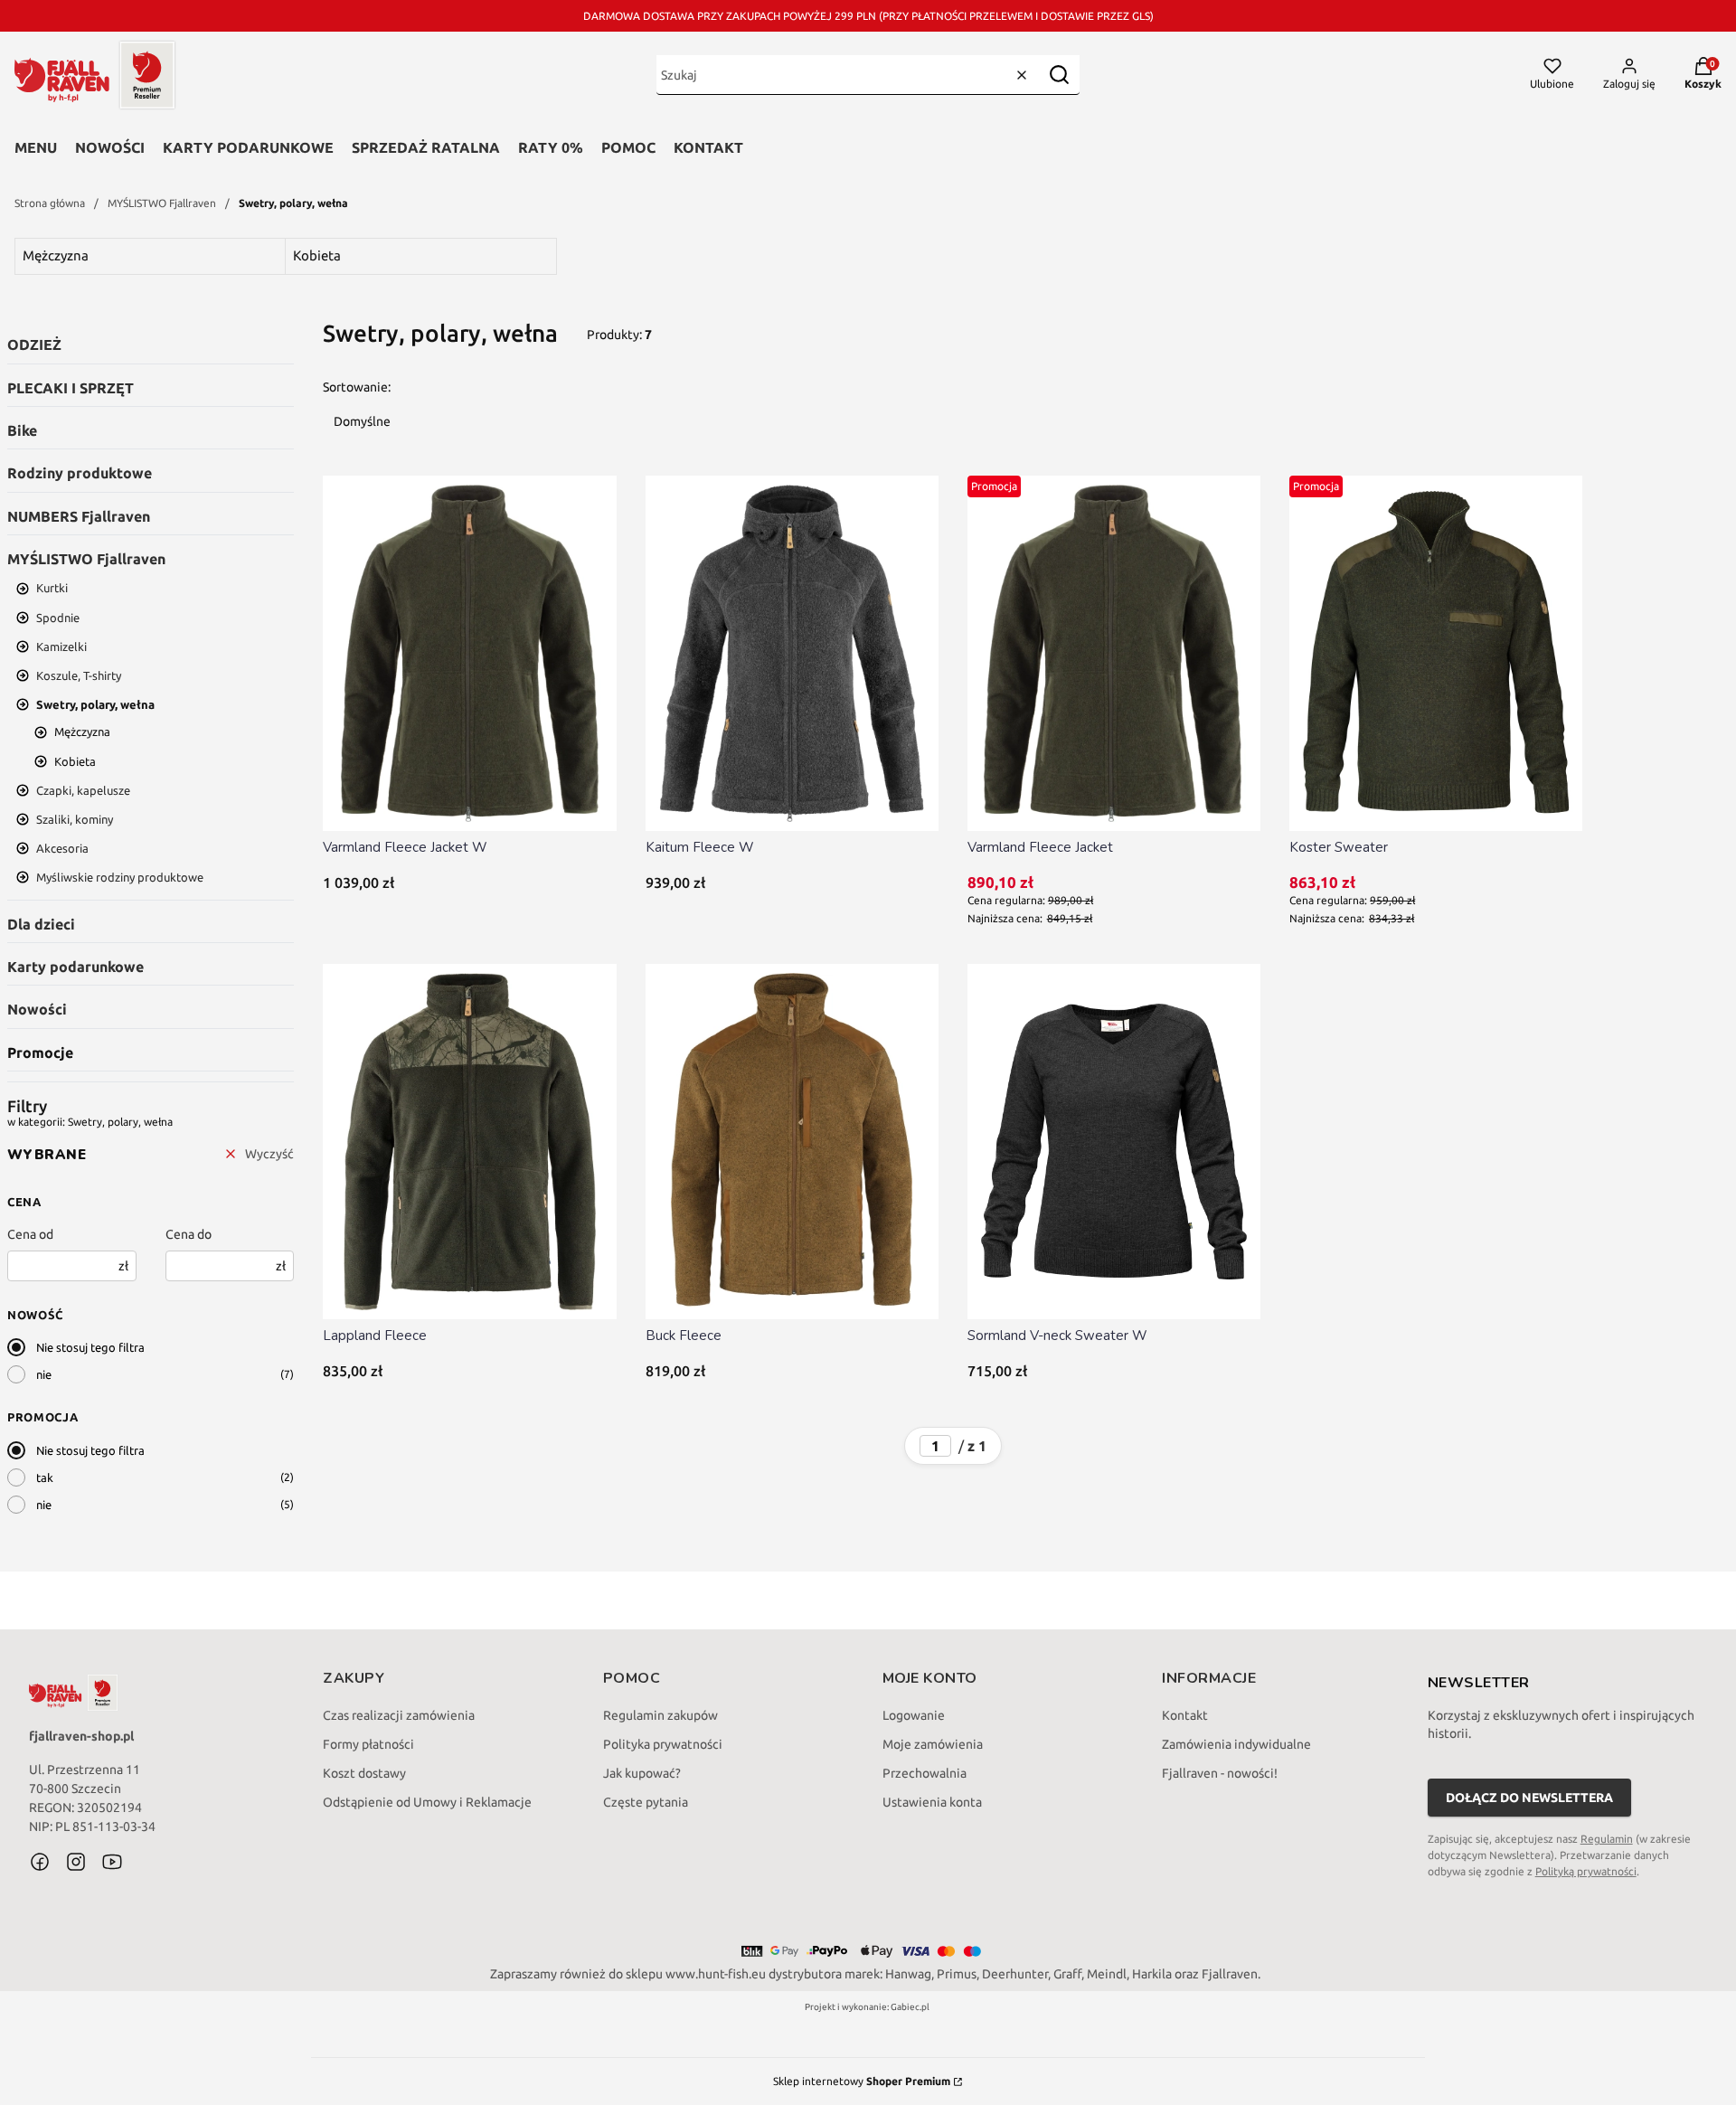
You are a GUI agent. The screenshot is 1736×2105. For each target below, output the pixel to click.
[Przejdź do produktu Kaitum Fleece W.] (792, 653)
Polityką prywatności (1586, 1871)
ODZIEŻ (34, 345)
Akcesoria (62, 848)
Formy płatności (368, 1744)
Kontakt (708, 147)
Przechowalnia (925, 1773)
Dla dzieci (41, 924)
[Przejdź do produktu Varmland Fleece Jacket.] (1114, 653)
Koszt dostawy (364, 1773)
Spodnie (58, 618)
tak (45, 1477)
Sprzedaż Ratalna (426, 147)
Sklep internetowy (862, 2081)
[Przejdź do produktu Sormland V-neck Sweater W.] (1114, 1142)
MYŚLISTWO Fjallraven (162, 203)
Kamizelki (61, 647)
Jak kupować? (642, 1773)
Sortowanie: (357, 387)
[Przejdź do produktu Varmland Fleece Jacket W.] (469, 653)
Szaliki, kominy (75, 819)
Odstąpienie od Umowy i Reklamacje (427, 1802)
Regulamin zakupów (660, 1715)
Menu (36, 147)
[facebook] (40, 1862)
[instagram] (76, 1862)
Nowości (110, 147)
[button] (1059, 75)
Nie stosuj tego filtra (90, 1347)
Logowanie (914, 1715)
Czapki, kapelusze (83, 790)
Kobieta (75, 761)
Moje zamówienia (933, 1744)
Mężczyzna (82, 732)
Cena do (189, 1234)
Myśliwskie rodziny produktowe (120, 877)
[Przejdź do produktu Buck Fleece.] (792, 1142)
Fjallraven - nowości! (1220, 1773)
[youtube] (112, 1862)
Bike (22, 430)
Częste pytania (646, 1802)
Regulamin (1607, 1839)
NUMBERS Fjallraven (79, 516)
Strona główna (50, 203)
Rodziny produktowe (80, 473)
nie (44, 1374)
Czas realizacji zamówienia (399, 1715)
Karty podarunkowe (248, 147)
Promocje (40, 1052)
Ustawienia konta (932, 1802)
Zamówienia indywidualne (1236, 1744)
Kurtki (52, 588)
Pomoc (628, 147)
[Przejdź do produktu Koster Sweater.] (1436, 653)
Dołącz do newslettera (1529, 1798)
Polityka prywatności (663, 1744)
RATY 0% (551, 147)
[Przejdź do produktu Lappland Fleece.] (469, 1142)
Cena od (30, 1234)
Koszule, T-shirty (79, 675)
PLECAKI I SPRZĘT (71, 388)
